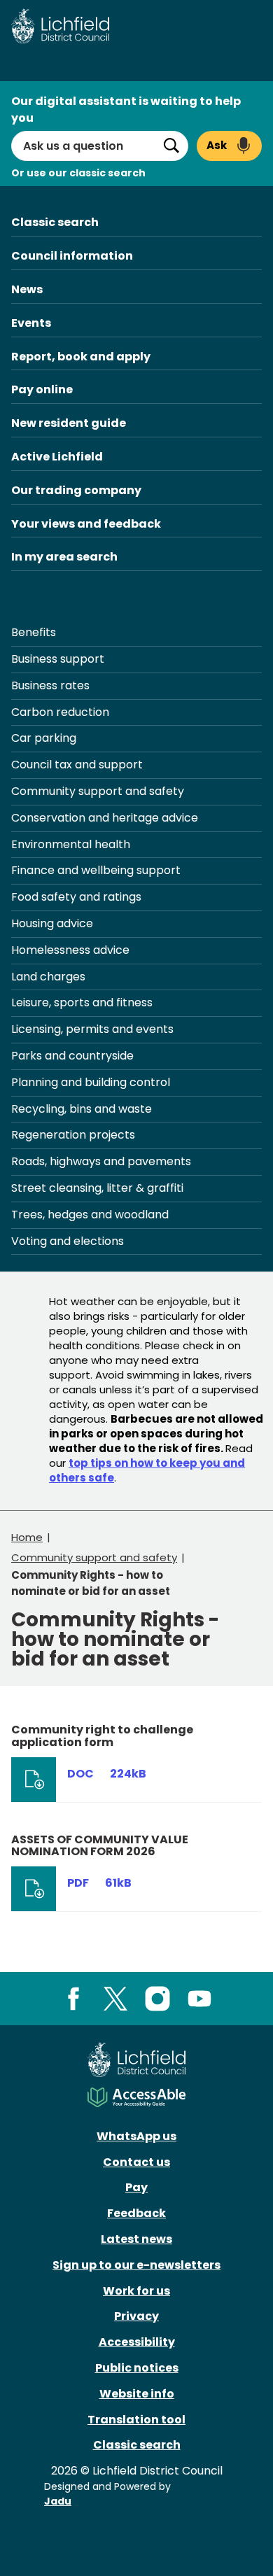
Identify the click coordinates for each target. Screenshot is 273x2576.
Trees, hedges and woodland (90, 1215)
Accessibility (137, 2342)
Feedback (136, 2213)
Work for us (136, 2291)
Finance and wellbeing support (96, 870)
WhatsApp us (136, 2136)
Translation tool (136, 2420)
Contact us (136, 2162)
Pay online (42, 389)
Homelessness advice (70, 950)
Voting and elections (68, 1241)
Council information (72, 256)
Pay (136, 2187)
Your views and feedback (86, 524)
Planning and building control (91, 1082)
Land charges (48, 977)
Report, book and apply (81, 357)
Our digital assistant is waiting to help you (126, 110)
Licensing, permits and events (92, 1029)
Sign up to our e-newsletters (136, 2265)
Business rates (50, 685)
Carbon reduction (60, 712)
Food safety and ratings (76, 897)
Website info (137, 2394)
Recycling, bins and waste (82, 1109)
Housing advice (52, 923)
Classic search (55, 222)
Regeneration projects (73, 1135)
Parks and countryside (72, 1056)
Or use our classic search (78, 173)
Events (31, 323)
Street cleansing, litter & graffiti (97, 1188)
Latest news (136, 2239)
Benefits (34, 632)
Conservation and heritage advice (105, 818)
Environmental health (71, 844)
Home (27, 1537)
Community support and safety (98, 791)
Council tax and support (77, 765)
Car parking (44, 738)
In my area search (64, 557)
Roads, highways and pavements (101, 1161)
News (27, 289)
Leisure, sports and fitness (82, 1002)
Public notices (137, 2368)
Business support (58, 659)
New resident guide (69, 423)
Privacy (136, 2316)
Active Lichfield (57, 457)
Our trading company (76, 490)
